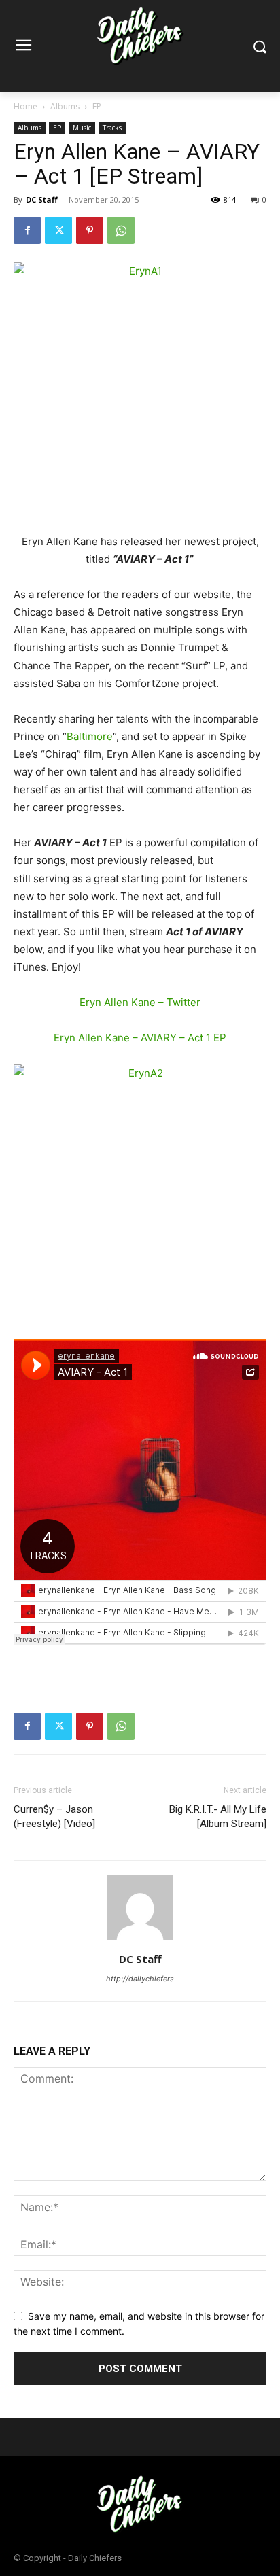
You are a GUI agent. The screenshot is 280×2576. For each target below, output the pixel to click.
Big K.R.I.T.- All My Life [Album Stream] (218, 1816)
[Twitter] (58, 230)
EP (97, 106)
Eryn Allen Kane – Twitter (140, 1002)
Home (25, 106)
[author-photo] (140, 1940)
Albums (65, 106)
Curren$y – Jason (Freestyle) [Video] (54, 1816)
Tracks (112, 128)
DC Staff (42, 199)
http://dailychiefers (140, 1979)
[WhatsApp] (121, 230)
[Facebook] (27, 230)
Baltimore (90, 736)
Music (82, 128)
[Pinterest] (90, 230)
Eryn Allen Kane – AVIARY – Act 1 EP (140, 1038)
